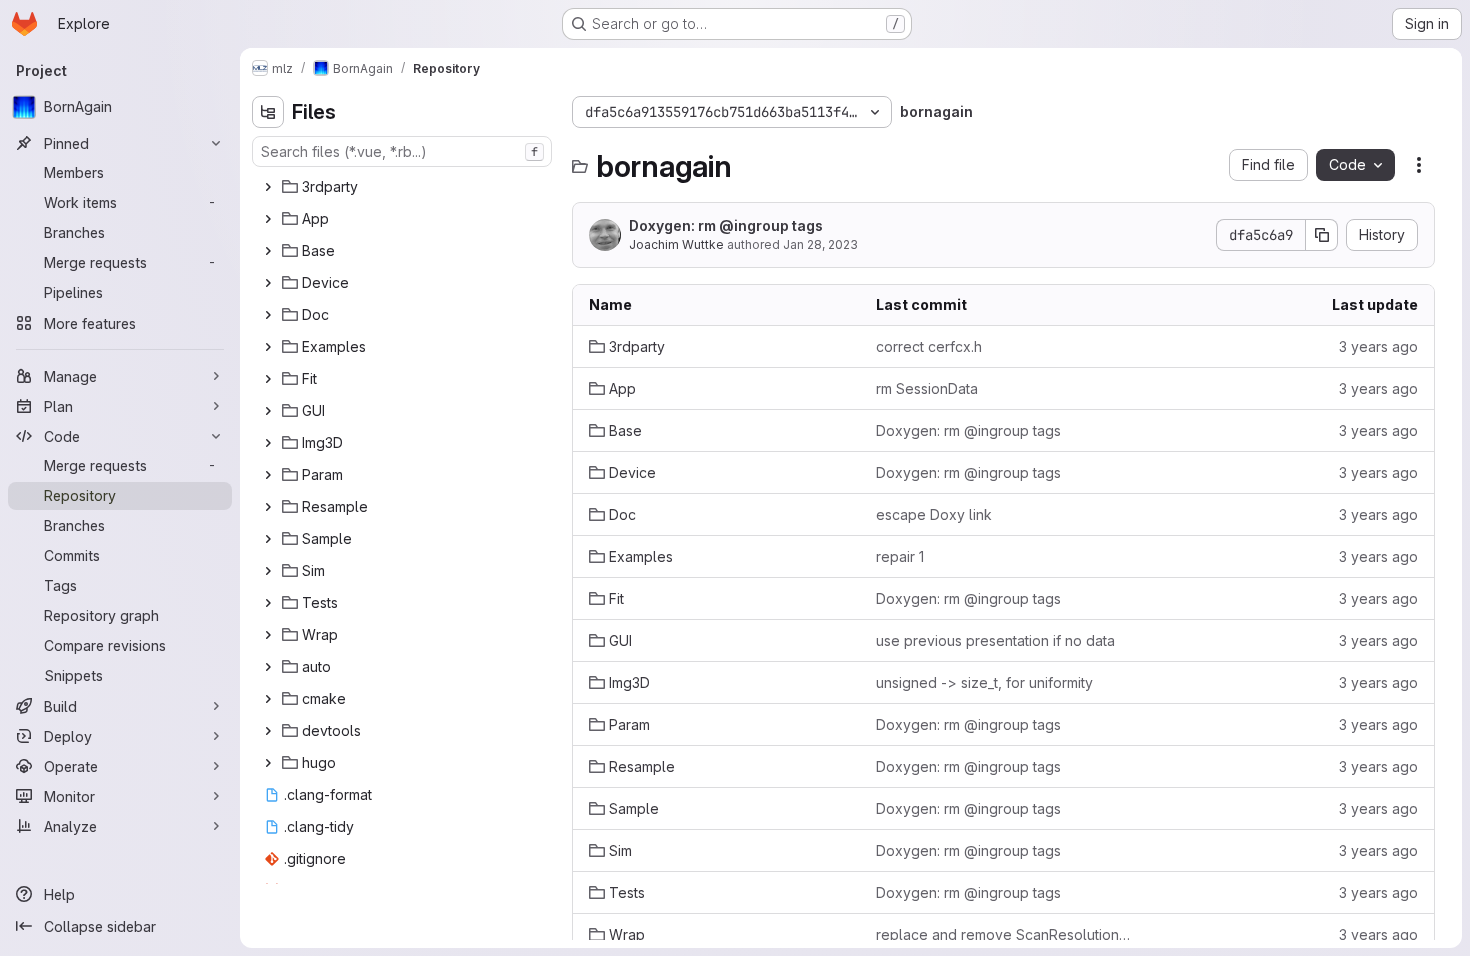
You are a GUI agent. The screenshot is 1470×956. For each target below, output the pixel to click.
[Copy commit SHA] (1322, 235)
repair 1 (900, 556)
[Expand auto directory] (268, 667)
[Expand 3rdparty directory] (268, 187)
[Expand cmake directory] (268, 699)
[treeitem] (404, 187)
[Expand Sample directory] (268, 539)
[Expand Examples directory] (268, 347)
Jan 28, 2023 (820, 244)
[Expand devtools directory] (268, 731)
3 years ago (1378, 346)
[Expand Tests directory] (268, 603)
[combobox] (402, 151)
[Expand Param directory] (268, 475)
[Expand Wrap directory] (268, 635)
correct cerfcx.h (929, 346)
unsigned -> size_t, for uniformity (984, 682)
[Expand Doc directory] (268, 315)
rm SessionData (927, 388)
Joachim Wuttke (676, 244)
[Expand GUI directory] (268, 411)
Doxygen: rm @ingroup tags (726, 225)
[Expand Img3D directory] (268, 443)
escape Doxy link (934, 514)
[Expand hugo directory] (268, 763)
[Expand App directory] (268, 219)
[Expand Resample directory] (268, 507)
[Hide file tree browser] (268, 112)
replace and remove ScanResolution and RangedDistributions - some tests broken (1003, 934)
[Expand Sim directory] (268, 571)
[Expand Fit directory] (268, 379)
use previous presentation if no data (995, 640)
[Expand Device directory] (268, 283)
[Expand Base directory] (268, 251)
